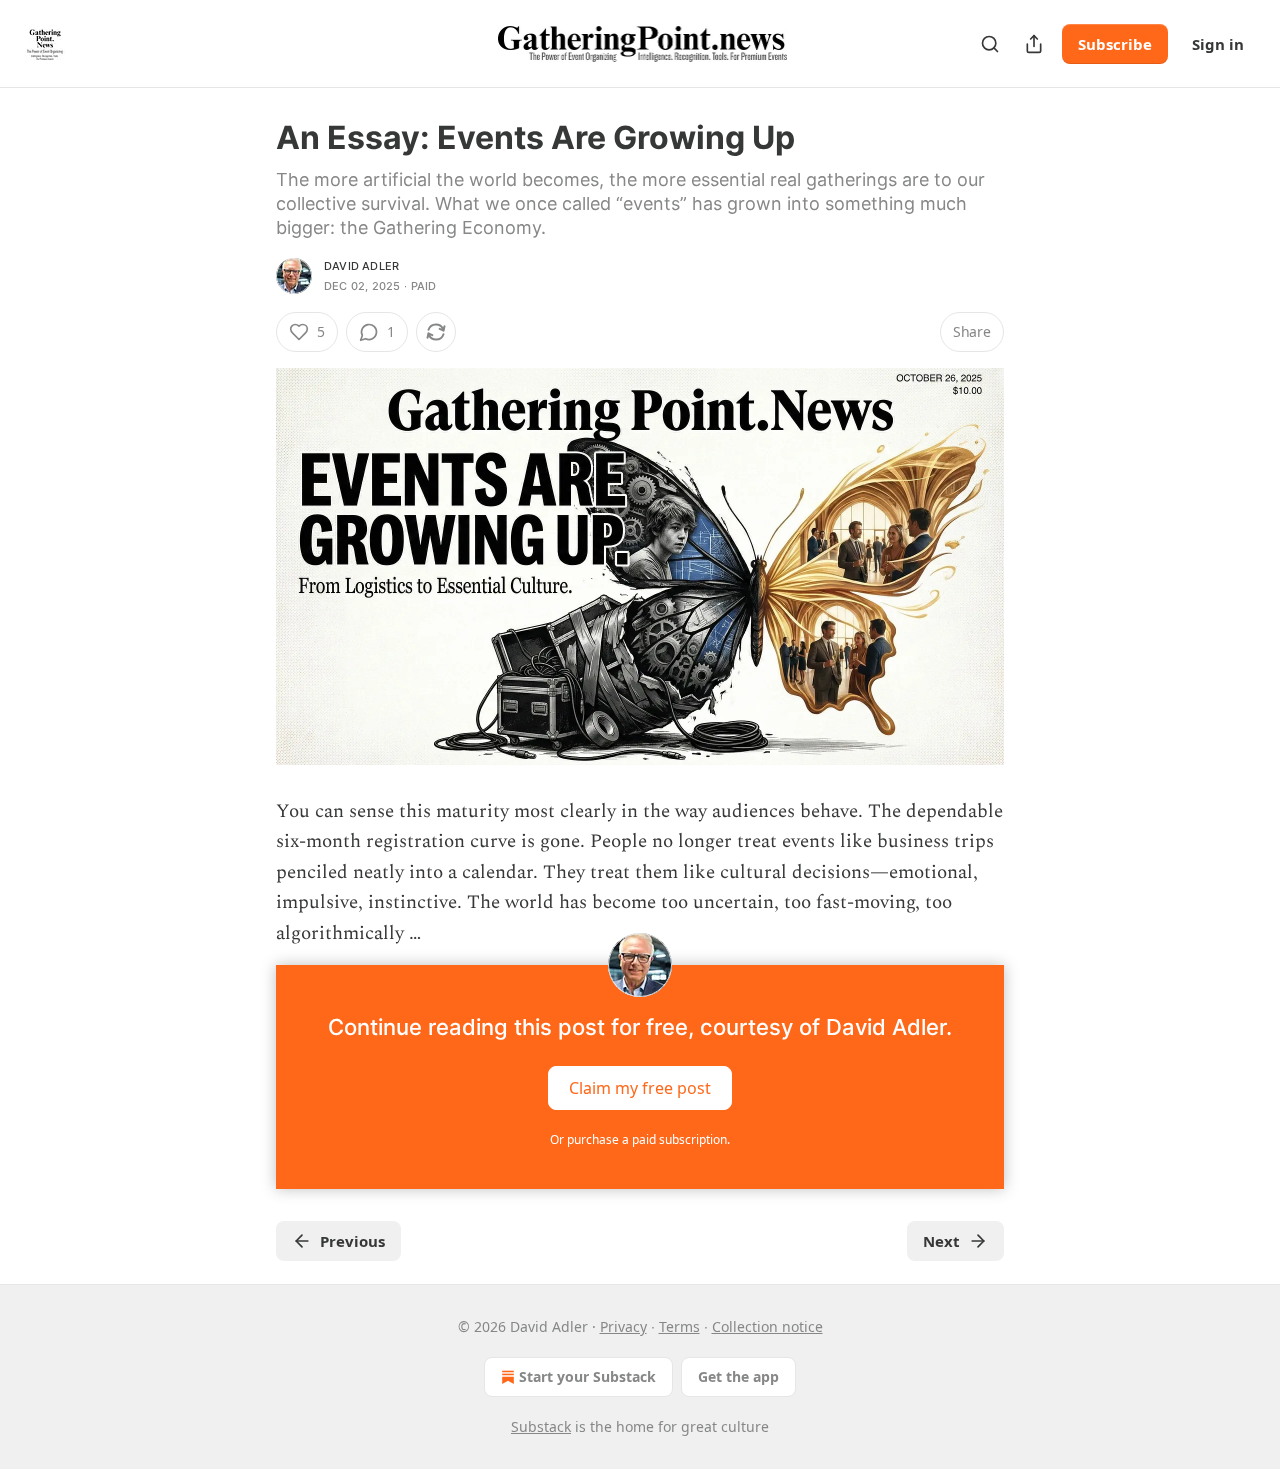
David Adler (361, 266)
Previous (352, 1241)
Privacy (623, 1326)
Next (941, 1241)
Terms (679, 1326)
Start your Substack (587, 1376)
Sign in (1218, 44)
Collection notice (767, 1326)
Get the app (738, 1376)
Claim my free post (640, 1088)
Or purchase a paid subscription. (640, 1139)
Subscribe (1115, 44)
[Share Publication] (1034, 44)
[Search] (990, 44)
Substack (541, 1426)
